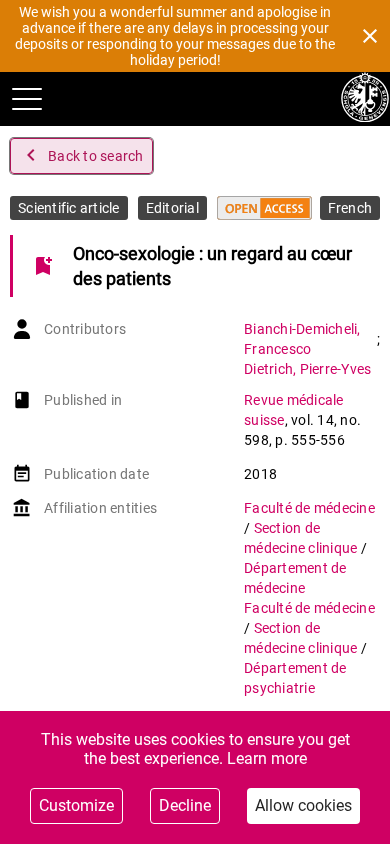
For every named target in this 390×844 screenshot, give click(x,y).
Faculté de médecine (309, 508)
